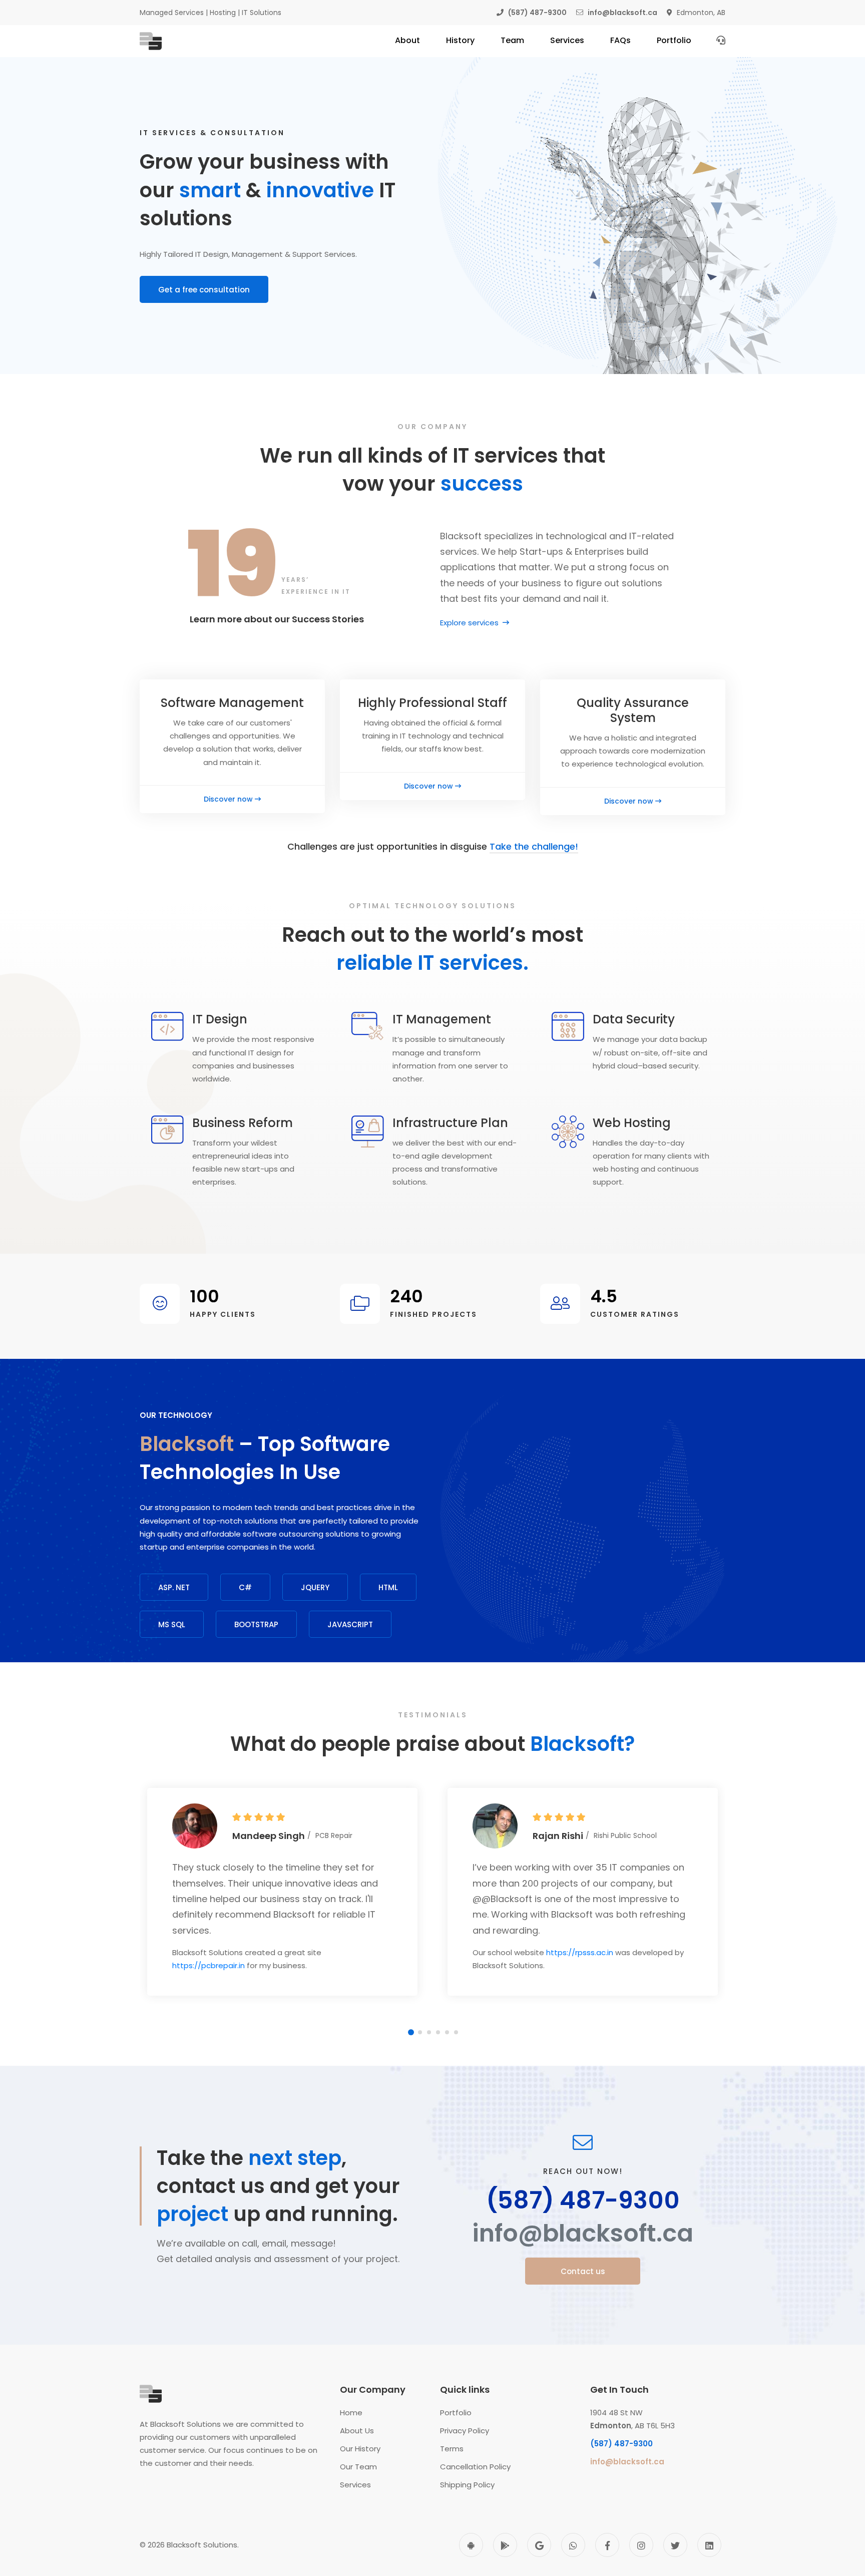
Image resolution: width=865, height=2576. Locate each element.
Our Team (358, 2467)
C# (245, 1587)
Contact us (583, 2271)
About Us (357, 2431)
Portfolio (456, 2413)
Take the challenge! (534, 846)
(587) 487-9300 (583, 2200)
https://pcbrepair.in (208, 1965)
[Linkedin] (709, 2545)
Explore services (470, 623)
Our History (360, 2449)
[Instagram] (641, 2545)
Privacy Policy (465, 2431)
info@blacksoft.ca (583, 2234)
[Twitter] (675, 2545)
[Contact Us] (721, 40)
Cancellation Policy (475, 2467)
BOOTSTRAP (256, 1624)
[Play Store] (505, 2545)
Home (351, 2413)
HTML (388, 1587)
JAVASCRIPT (350, 1624)
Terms (452, 2449)
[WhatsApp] (573, 2545)
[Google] (539, 2545)
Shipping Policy (467, 2485)
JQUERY (315, 1587)
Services (355, 2485)
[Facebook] (607, 2545)
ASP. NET (174, 1587)
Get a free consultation (204, 290)
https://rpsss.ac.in (580, 1952)
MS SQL (172, 1624)
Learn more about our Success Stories (277, 619)
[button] (411, 2032)
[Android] (471, 2545)
